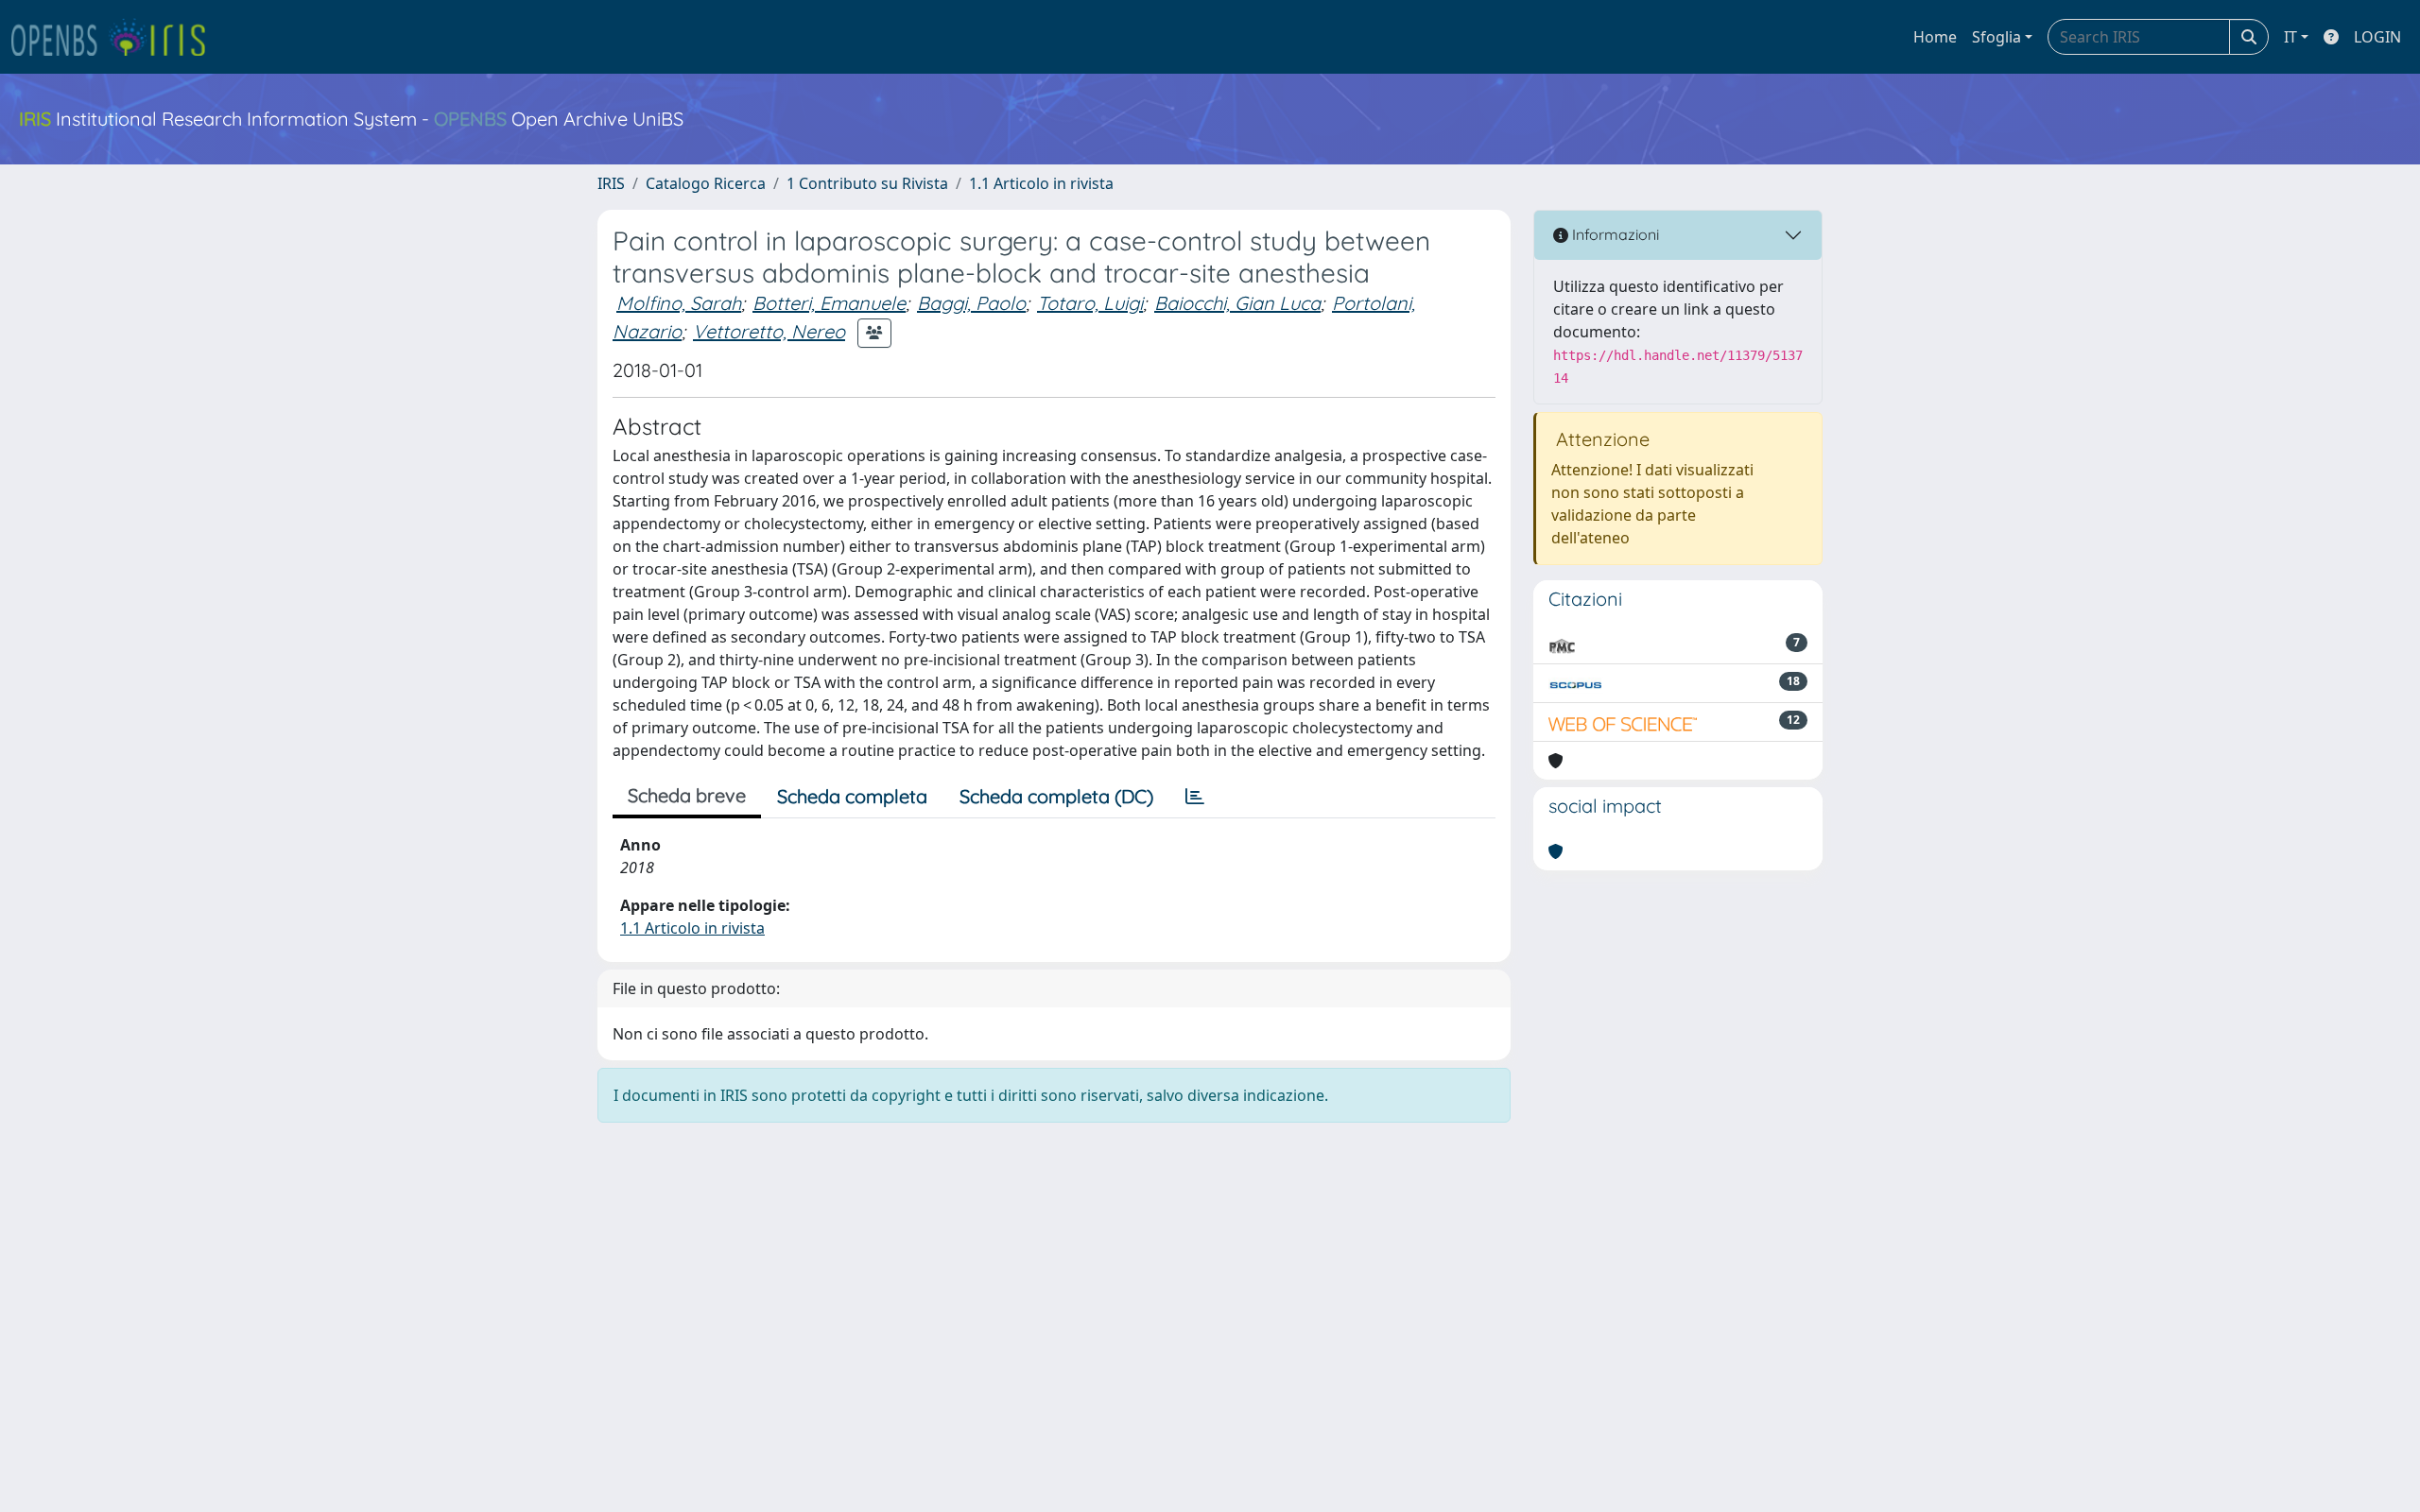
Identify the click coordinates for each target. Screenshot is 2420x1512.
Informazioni (1614, 234)
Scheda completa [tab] (852, 796)
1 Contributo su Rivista (867, 183)
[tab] (1195, 797)
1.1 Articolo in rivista (1041, 183)
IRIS (611, 183)
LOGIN (2377, 37)
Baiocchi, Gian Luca (1237, 303)
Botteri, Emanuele (829, 303)
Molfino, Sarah (679, 303)
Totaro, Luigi (1090, 303)
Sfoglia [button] (1996, 37)
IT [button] (2290, 37)
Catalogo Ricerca (706, 183)
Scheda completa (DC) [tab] (1056, 796)
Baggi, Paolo (971, 303)
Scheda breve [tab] (687, 795)
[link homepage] (116, 37)
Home (1935, 37)
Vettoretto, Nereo (769, 331)
